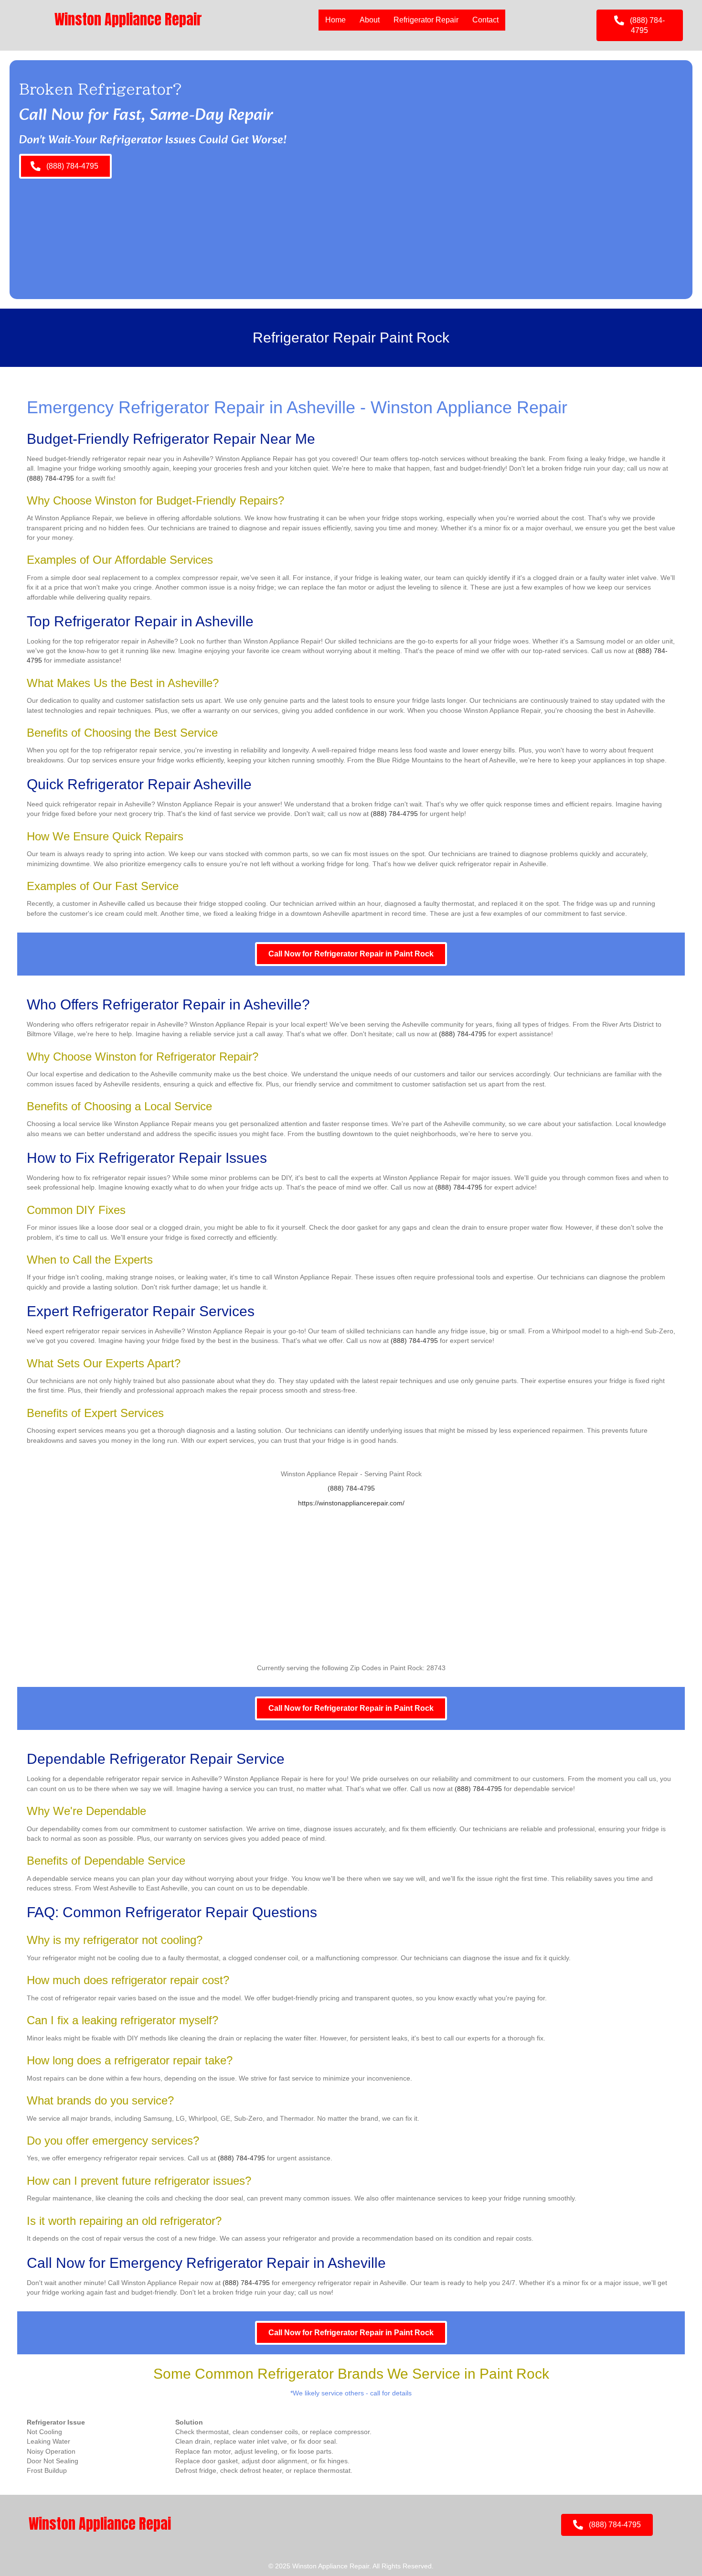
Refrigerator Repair (426, 20)
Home (335, 20)
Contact (485, 20)
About (370, 20)
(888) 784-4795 (50, 478)
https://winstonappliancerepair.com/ (351, 1503)
